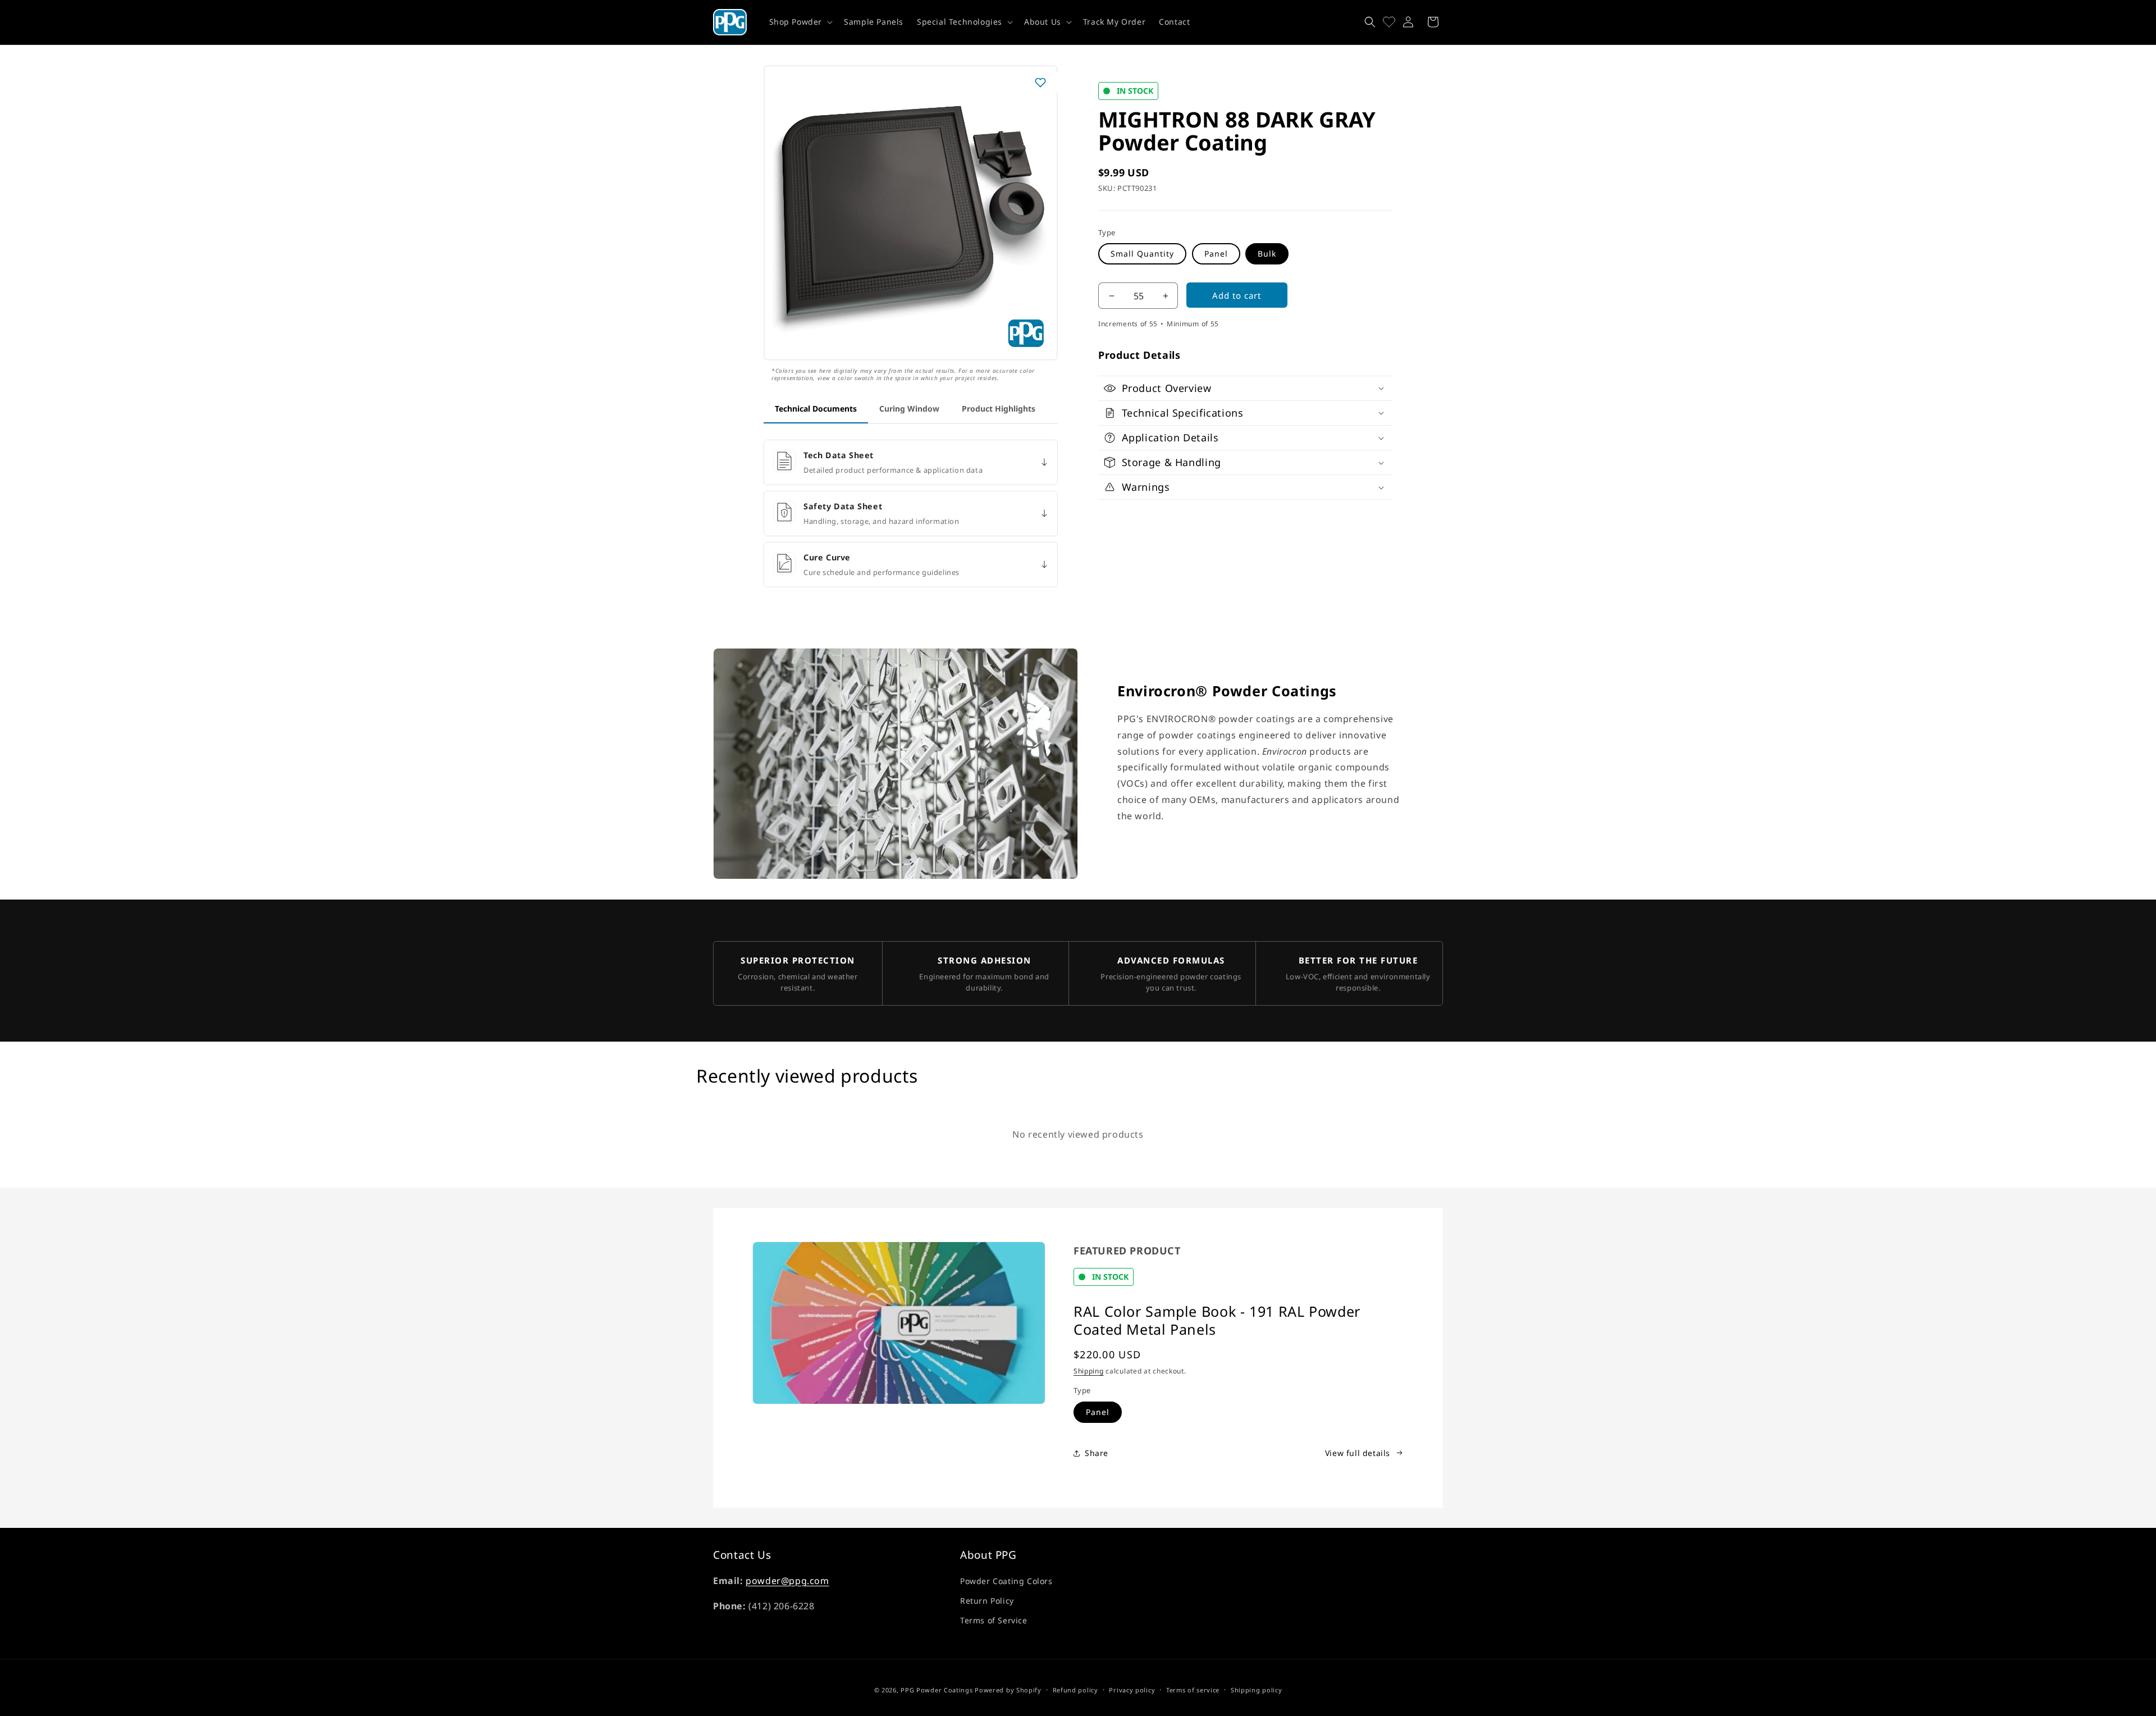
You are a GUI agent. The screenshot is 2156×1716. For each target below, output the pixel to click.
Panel (1216, 254)
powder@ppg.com (787, 1581)
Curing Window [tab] (909, 409)
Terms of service (1193, 1689)
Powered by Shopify (1008, 1690)
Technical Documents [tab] (816, 409)
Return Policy (987, 1601)
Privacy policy (1132, 1689)
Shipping (1089, 1371)
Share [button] (1097, 1453)
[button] (800, 22)
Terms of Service (994, 1620)
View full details (1358, 1453)
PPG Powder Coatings (937, 1690)
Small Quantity (1142, 254)
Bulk (1267, 254)
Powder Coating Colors (1006, 1581)
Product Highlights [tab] (999, 409)
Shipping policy (1257, 1689)
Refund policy (1075, 1689)
